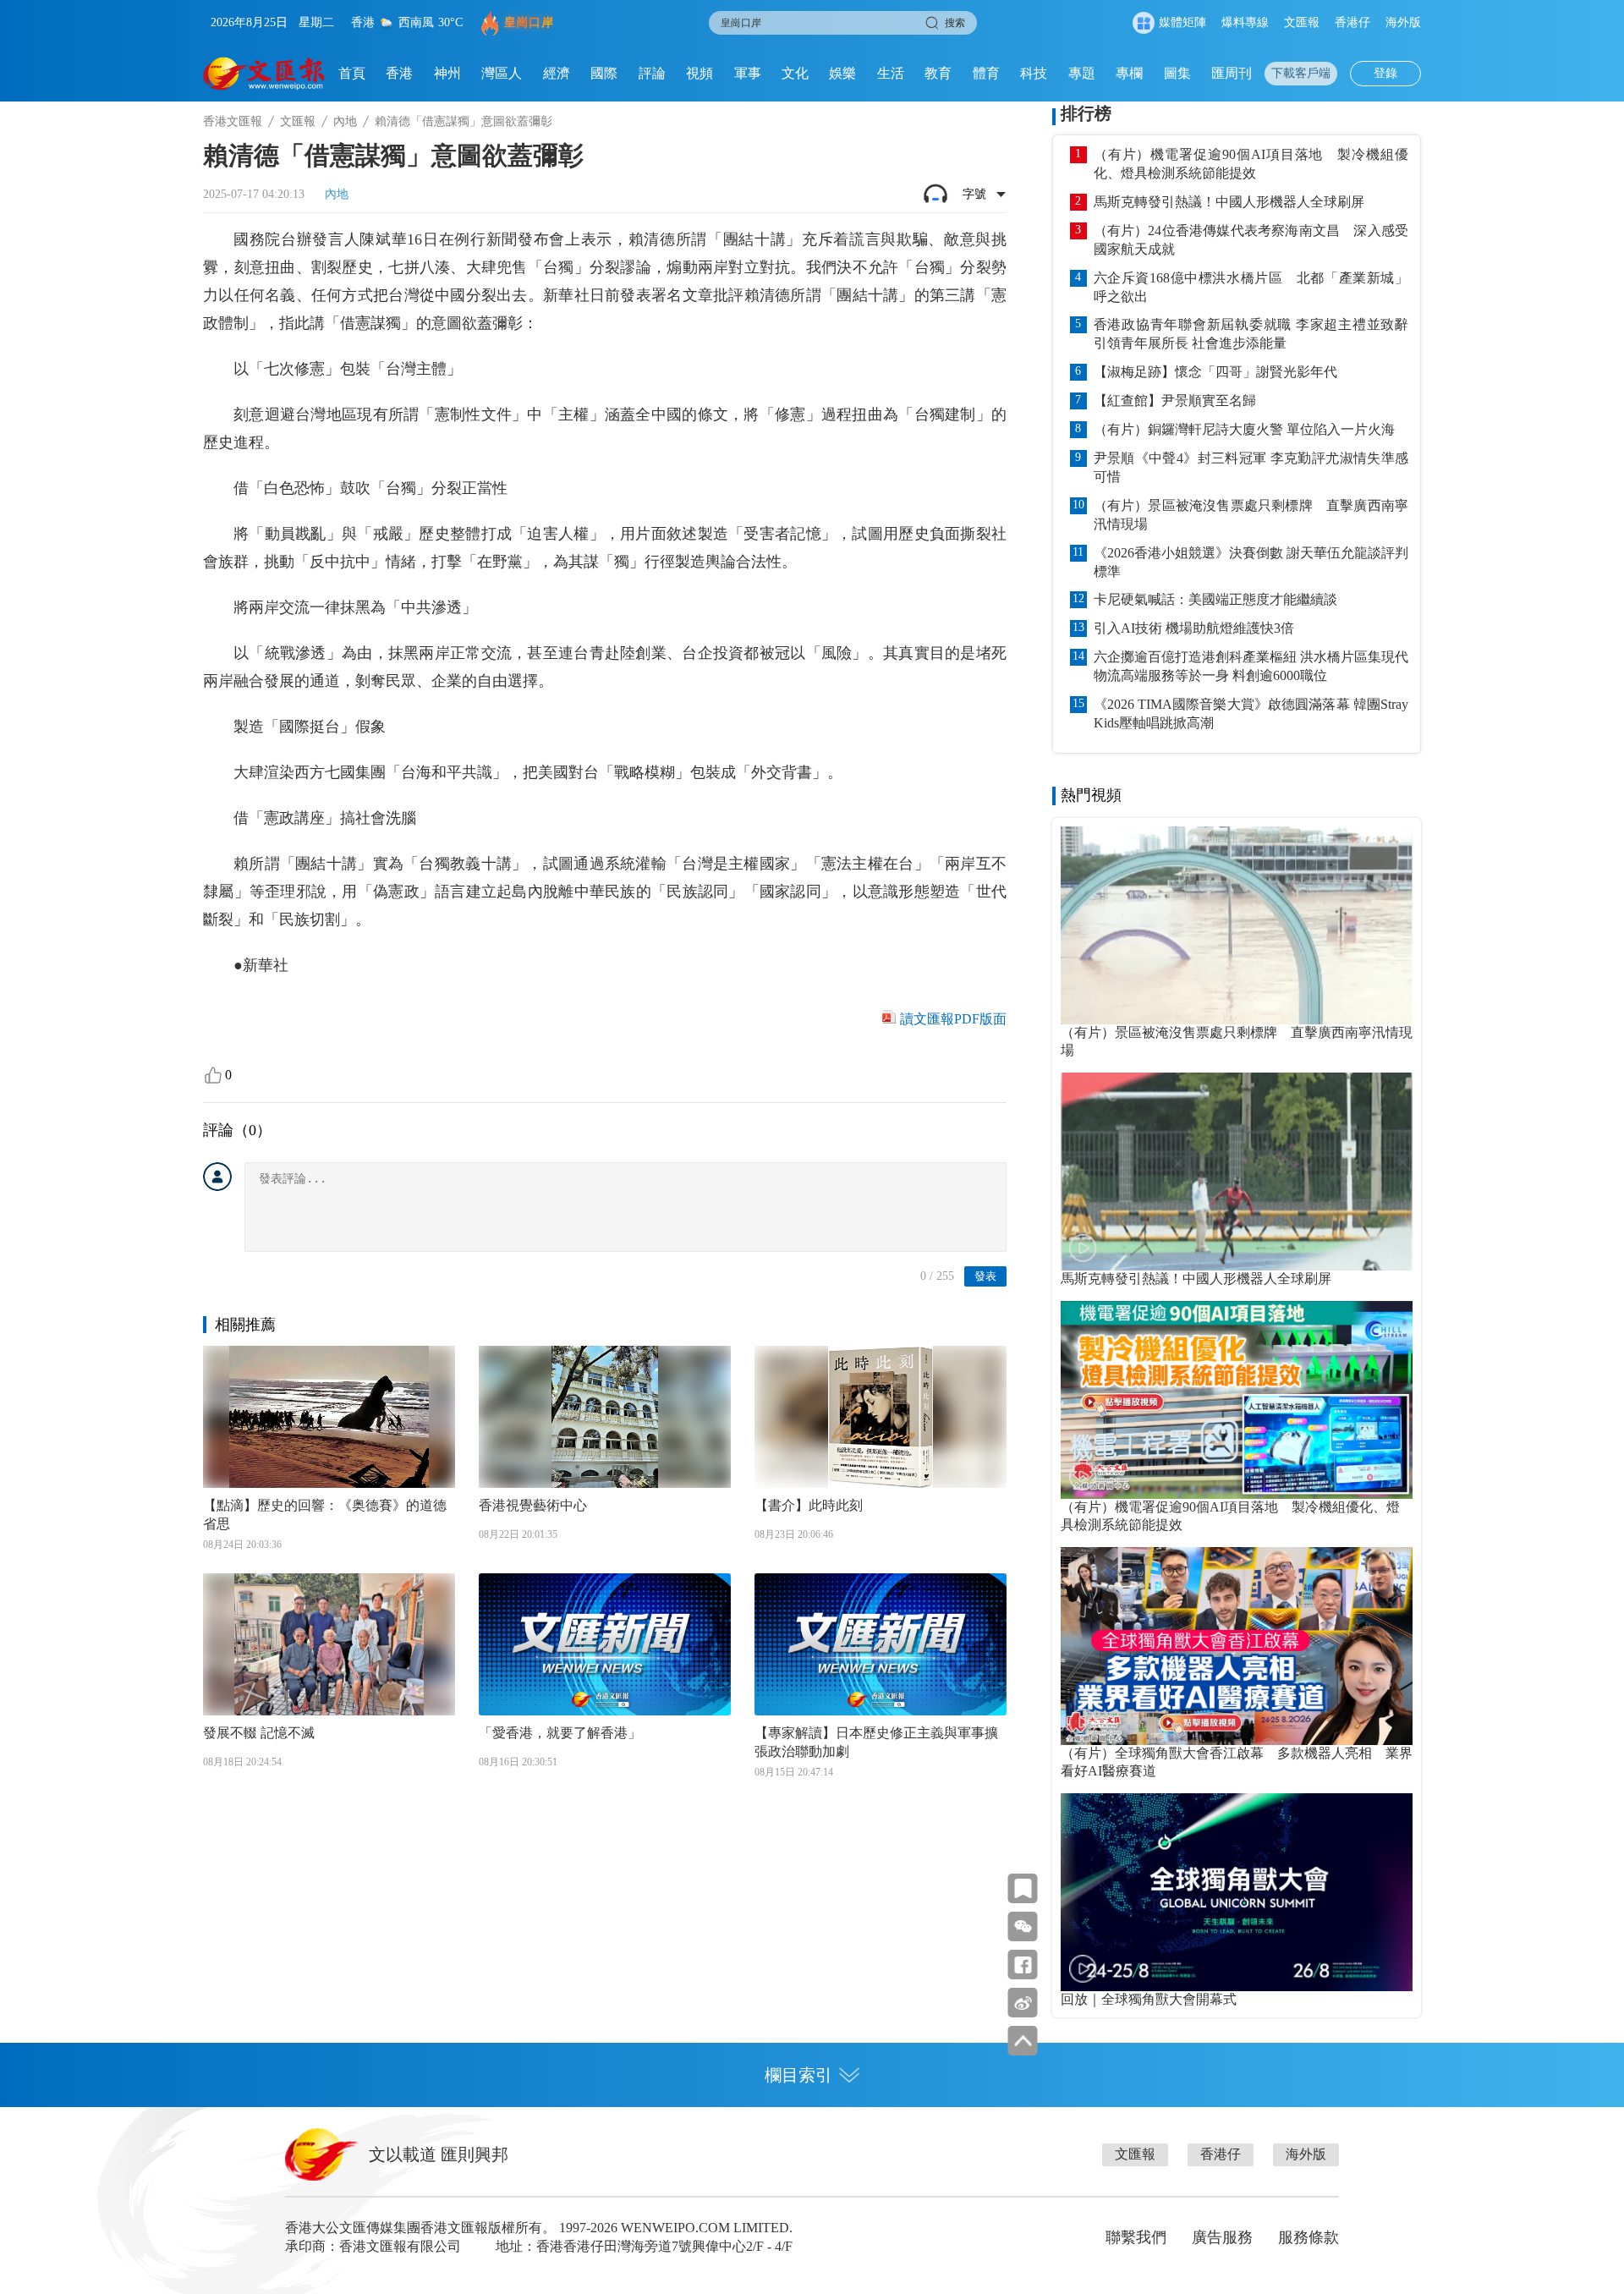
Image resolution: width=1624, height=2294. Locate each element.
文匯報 (1302, 22)
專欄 (1129, 73)
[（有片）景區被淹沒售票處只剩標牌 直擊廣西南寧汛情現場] (1237, 925)
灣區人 (502, 73)
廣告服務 (1222, 2237)
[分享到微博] (1023, 2003)
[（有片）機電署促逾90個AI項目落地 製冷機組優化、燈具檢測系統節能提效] (1237, 1400)
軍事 (748, 73)
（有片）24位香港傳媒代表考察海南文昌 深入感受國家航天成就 (1251, 240)
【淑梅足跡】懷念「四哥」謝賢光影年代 (1215, 372)
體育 (986, 73)
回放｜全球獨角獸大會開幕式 (1149, 1999)
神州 (447, 73)
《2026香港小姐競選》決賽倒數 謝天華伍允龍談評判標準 (1251, 562)
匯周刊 (1232, 73)
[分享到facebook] (1023, 1965)
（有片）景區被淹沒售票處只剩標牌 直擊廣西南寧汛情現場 (1251, 515)
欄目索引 (798, 2075)
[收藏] (1023, 1888)
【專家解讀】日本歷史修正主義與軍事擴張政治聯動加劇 (876, 1742)
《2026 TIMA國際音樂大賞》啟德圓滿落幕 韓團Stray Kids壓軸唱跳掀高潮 (1251, 713)
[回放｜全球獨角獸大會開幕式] (1237, 1892)
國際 (604, 73)
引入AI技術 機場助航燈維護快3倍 (1194, 628)
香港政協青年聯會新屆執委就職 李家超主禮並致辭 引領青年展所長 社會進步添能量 (1251, 334)
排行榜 (1086, 113)
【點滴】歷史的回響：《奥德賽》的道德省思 (325, 1515)
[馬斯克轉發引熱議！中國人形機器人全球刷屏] (1237, 1172)
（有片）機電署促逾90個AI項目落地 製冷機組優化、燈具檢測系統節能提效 (1251, 164)
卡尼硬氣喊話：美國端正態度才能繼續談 (1215, 599)
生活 (891, 73)
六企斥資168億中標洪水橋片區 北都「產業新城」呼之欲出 (1251, 287)
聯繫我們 (1136, 2237)
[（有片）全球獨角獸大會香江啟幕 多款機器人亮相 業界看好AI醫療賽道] (1237, 1646)
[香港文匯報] (264, 74)
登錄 (1385, 73)
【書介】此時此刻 (809, 1505)
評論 (652, 73)
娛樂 (842, 73)
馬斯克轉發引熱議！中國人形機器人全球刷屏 (1229, 202)
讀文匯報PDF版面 (953, 1019)
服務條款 (1309, 2237)
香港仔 (1352, 22)
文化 (795, 73)
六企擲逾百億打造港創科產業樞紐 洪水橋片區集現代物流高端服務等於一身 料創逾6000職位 (1251, 666)
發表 (985, 1276)
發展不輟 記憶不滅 (259, 1733)
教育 (938, 73)
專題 (1082, 73)
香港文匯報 (233, 121)
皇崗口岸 (529, 22)
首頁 (352, 73)
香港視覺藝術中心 (533, 1505)
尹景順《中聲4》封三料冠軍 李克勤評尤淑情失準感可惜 (1251, 467)
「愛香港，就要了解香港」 (560, 1733)
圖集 (1177, 73)
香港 (399, 73)
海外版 (1403, 22)
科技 (1034, 73)
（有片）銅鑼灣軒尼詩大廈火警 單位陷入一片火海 (1244, 429)
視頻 (700, 73)
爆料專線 (1245, 22)
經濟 (557, 73)
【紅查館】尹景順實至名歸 (1175, 401)
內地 (345, 121)
